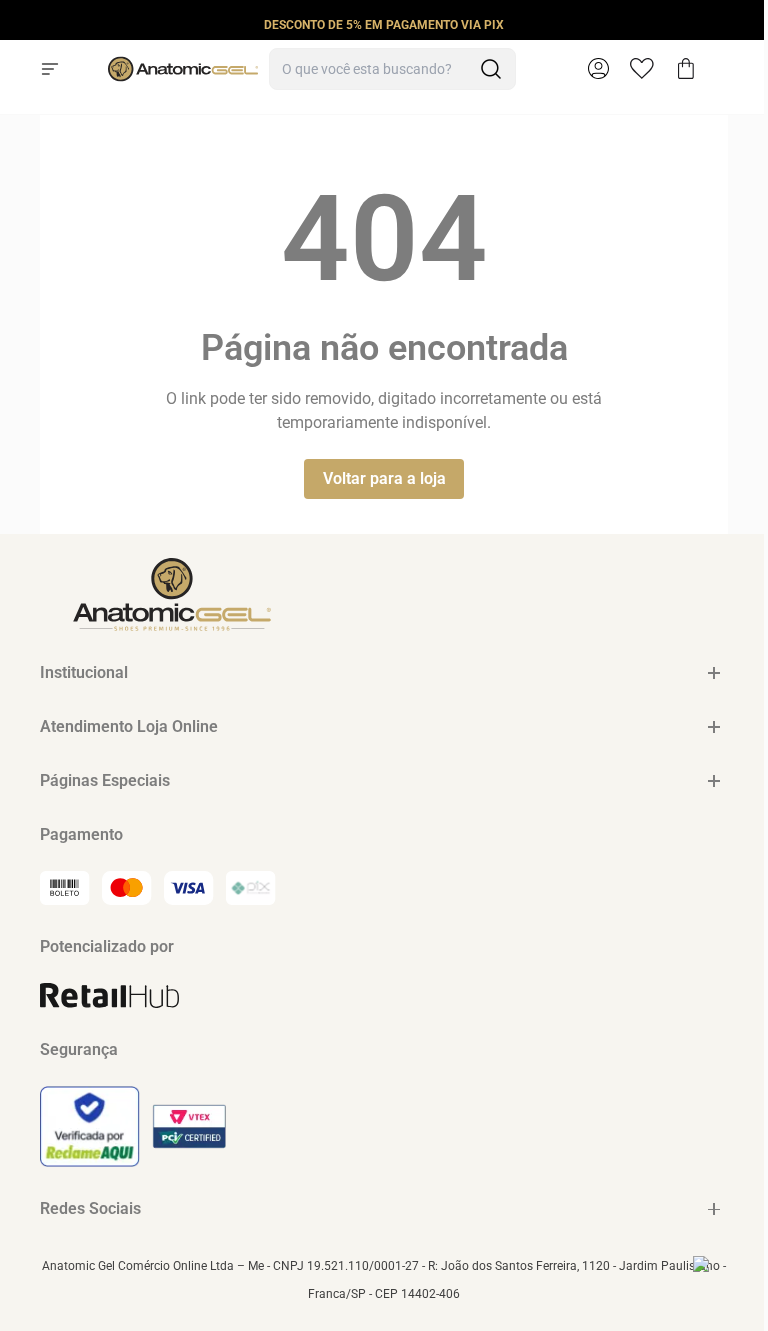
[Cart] (686, 69)
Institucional (84, 672)
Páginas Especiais (105, 780)
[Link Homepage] (183, 69)
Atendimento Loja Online (129, 726)
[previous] (21, 24)
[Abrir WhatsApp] (718, 1281)
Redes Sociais (90, 1208)
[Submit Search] (491, 69)
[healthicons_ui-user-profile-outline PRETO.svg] (598, 69)
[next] (747, 24)
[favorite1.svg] (652, 69)
